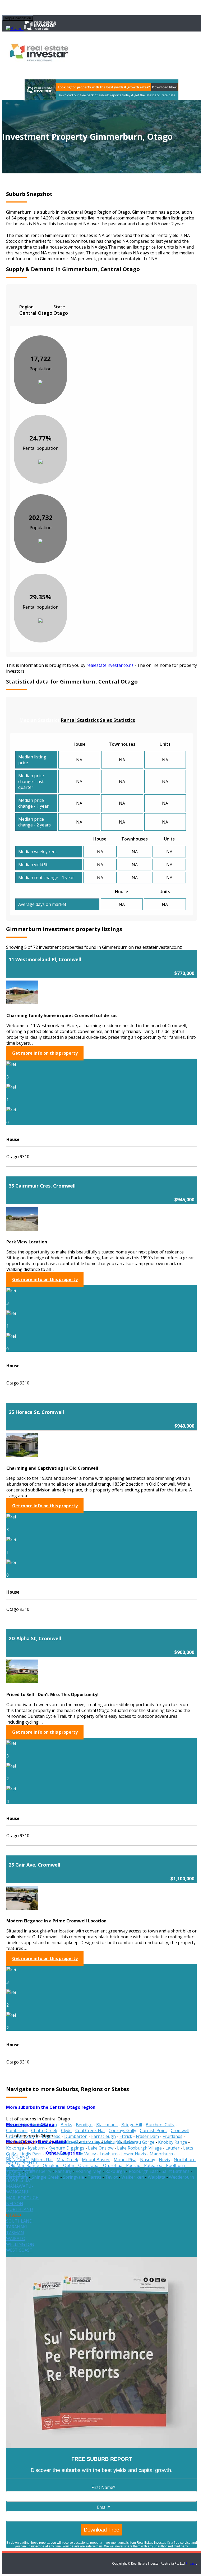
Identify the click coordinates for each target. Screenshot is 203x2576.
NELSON (15, 2204)
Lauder (172, 2148)
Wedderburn (181, 2177)
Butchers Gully (160, 2125)
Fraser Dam (147, 2136)
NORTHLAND (20, 2209)
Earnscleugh (103, 2136)
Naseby (148, 2160)
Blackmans (107, 2125)
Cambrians (17, 2130)
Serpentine (17, 2177)
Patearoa (153, 2165)
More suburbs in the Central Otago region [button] (51, 2107)
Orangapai (89, 2165)
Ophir (69, 2165)
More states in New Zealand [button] (36, 2141)
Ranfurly (63, 2171)
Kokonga (15, 2148)
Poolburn (175, 2165)
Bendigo (84, 2125)
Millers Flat (42, 2160)
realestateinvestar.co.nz (110, 665)
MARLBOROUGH (22, 2198)
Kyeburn (36, 2148)
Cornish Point (153, 2130)
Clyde (66, 2130)
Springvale (73, 2177)
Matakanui (17, 2160)
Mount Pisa (125, 2160)
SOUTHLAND (19, 2221)
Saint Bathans (176, 2171)
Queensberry (38, 2171)
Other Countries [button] (63, 2153)
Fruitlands (172, 2136)
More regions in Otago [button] (30, 2124)
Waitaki (125, 2142)
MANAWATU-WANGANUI (20, 2189)
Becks (66, 2125)
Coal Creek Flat (90, 2130)
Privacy (191, 2563)
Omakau (51, 2165)
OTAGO (13, 2215)
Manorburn (161, 2154)
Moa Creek (67, 2160)
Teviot (111, 2177)
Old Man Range (24, 2165)
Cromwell (180, 2130)
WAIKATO (16, 2238)
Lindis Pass (31, 2154)
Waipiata (156, 2177)
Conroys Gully (122, 2130)
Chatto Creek (44, 2130)
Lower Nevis (134, 2154)
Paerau (133, 2165)
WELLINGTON (20, 2244)
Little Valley (85, 2154)
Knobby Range (173, 2142)
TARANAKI (17, 2227)
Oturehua (113, 2165)
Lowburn (109, 2154)
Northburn (185, 2160)
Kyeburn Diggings (66, 2148)
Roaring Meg (89, 2171)
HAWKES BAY (19, 2180)
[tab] (36, 310)
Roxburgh (115, 2171)
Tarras (94, 2177)
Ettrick (126, 2136)
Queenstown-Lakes (94, 2142)
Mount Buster (96, 2160)
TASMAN (15, 2233)
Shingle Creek (45, 2177)
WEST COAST (19, 2250)
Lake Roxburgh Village (139, 2148)
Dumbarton (76, 2136)
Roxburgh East (143, 2171)
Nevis (164, 2160)
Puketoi (14, 2171)
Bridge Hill (132, 2125)
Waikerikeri (133, 2177)
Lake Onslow (101, 2148)
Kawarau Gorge (139, 2142)
